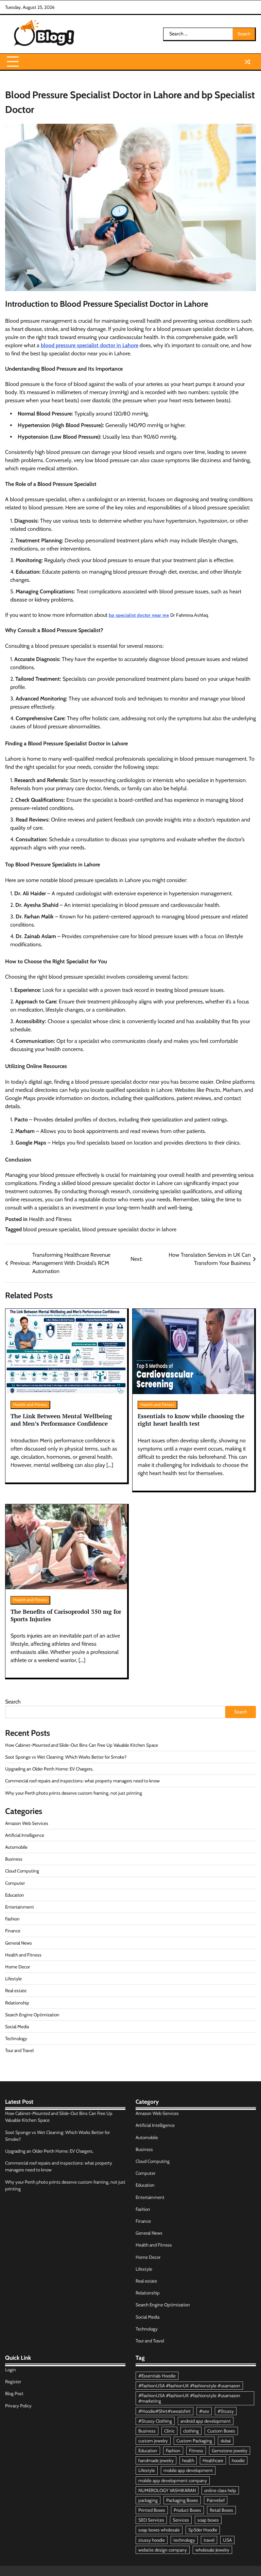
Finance (13, 1931)
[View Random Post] (247, 62)
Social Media (17, 2027)
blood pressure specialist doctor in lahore (129, 1229)
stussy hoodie (152, 2540)
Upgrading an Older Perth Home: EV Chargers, (49, 1769)
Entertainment (20, 1907)
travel (209, 2540)
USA (227, 2540)
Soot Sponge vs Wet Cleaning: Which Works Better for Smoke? (66, 1757)
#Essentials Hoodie (157, 2376)
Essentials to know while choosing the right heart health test (191, 1420)
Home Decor (18, 1967)
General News (19, 1943)
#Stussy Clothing (155, 2421)
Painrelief (216, 2500)
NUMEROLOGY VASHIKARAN (167, 2490)
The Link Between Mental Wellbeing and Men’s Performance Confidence (61, 1420)
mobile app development (188, 2470)
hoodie (238, 2460)
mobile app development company (173, 2480)
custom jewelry (153, 2441)
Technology (16, 2038)
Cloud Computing (22, 1871)
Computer (15, 1883)
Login (11, 2370)
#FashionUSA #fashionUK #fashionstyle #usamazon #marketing (189, 2398)
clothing (191, 2431)
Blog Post (14, 2393)
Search (13, 1702)
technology (184, 2540)
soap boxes (208, 2520)
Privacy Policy (18, 2406)
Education (15, 1895)
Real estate (16, 1990)
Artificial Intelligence (25, 1835)
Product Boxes (187, 2510)
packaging (148, 2500)
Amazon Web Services (27, 1823)
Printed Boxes (152, 2510)
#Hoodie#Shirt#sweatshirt (164, 2411)
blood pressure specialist (51, 1229)
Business (14, 1859)
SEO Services (151, 2520)
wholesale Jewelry (212, 2550)
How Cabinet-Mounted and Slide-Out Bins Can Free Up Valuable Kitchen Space (82, 1745)
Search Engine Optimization (32, 2015)
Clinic (169, 2431)
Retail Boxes (221, 2510)
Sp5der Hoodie (203, 2530)
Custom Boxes (221, 2431)
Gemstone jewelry (230, 2451)
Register (13, 2382)
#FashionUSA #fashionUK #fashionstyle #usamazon (189, 2386)
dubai (226, 2441)
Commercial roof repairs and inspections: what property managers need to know (82, 1781)
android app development (206, 2421)
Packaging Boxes (182, 2500)
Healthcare (213, 2460)
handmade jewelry (156, 2460)
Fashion (12, 1919)
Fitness (196, 2451)
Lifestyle (13, 1979)
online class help (220, 2490)
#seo (204, 2411)
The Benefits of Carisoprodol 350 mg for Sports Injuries (66, 1615)
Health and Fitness (50, 1219)
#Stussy (226, 2411)
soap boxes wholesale (159, 2530)
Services (181, 2520)
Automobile (16, 1847)
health (188, 2460)
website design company (163, 2550)
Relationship (17, 2003)
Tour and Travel (19, 2050)
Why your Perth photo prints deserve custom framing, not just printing (74, 1793)
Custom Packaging (194, 2441)
